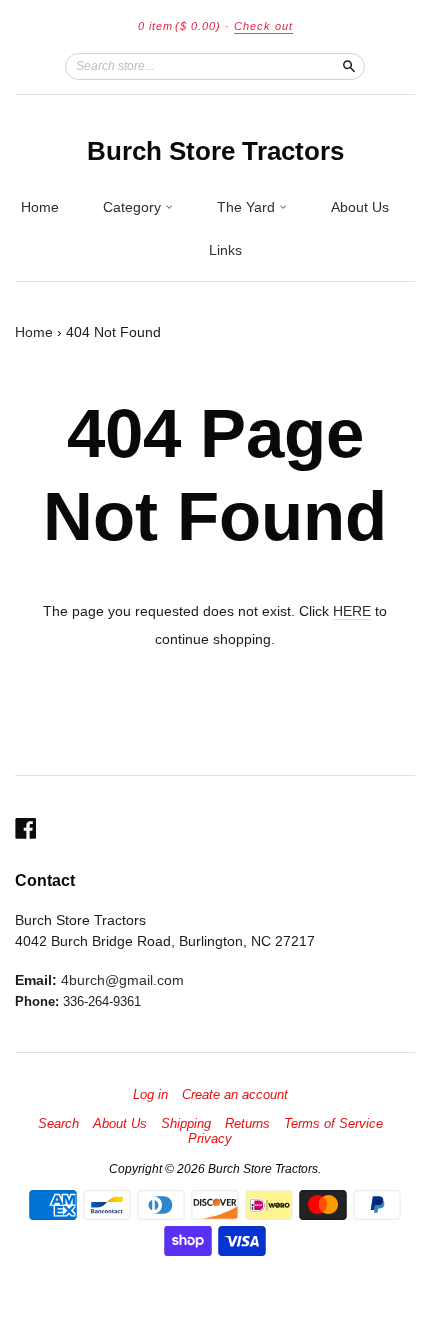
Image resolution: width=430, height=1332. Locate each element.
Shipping (186, 1124)
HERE (352, 611)
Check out (263, 26)
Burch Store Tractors (215, 151)
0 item (179, 26)
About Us (360, 207)
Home (40, 207)
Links (225, 250)
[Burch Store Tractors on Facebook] (26, 828)
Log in (150, 1095)
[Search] (349, 66)
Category (134, 207)
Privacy (210, 1139)
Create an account (235, 1095)
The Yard (248, 207)
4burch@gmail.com (122, 980)
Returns (247, 1124)
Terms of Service (333, 1124)
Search (58, 1124)
